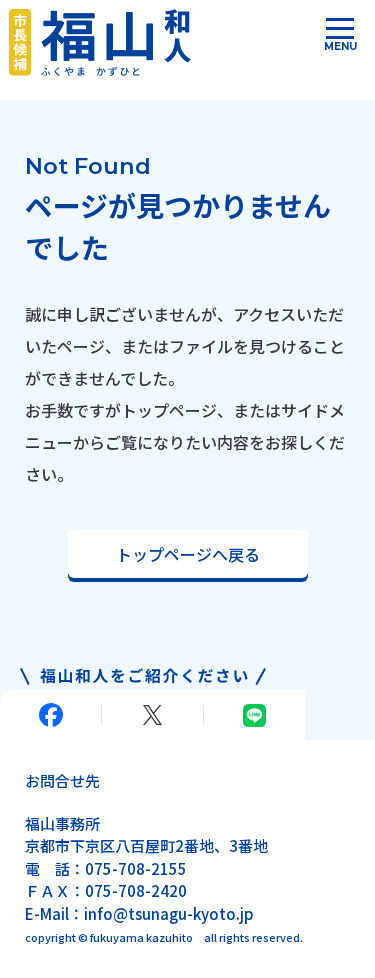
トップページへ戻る (188, 554)
